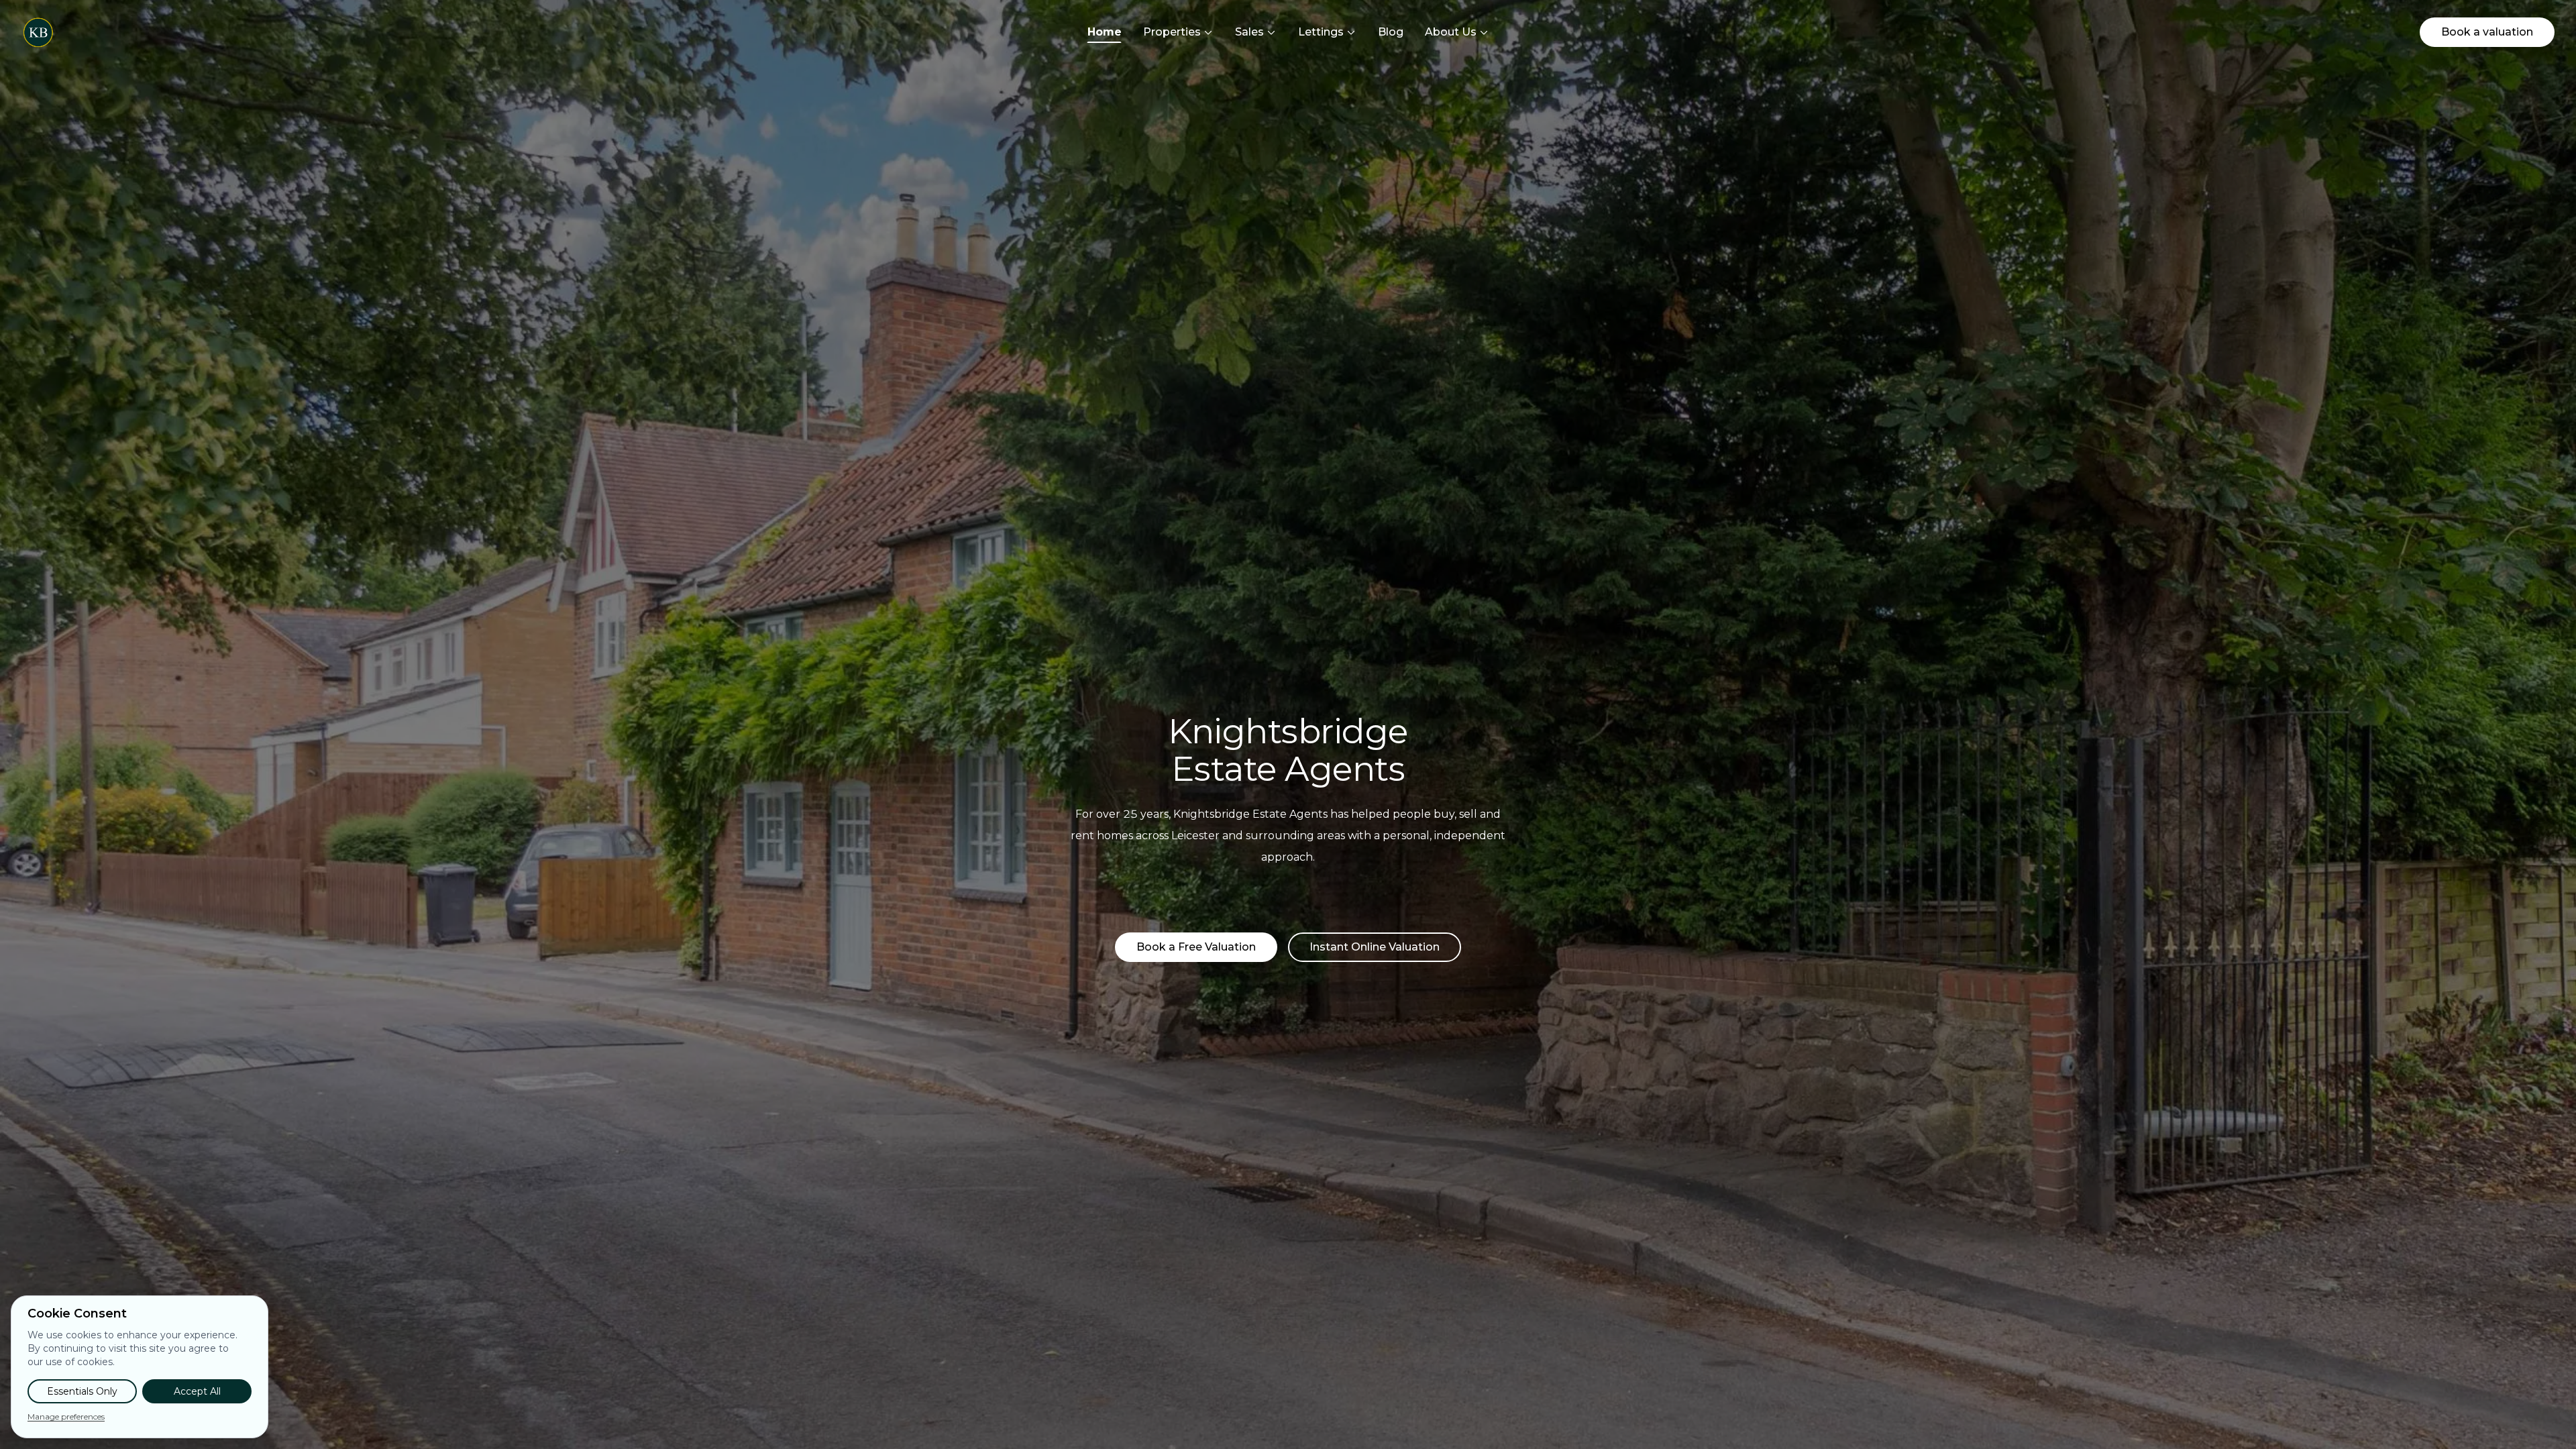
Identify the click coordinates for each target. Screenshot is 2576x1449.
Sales (1249, 32)
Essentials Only (82, 1391)
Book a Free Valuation (1196, 947)
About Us (1451, 32)
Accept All (197, 1391)
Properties (1172, 32)
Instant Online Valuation (1375, 947)
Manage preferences (66, 1416)
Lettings (1321, 32)
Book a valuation (2487, 32)
